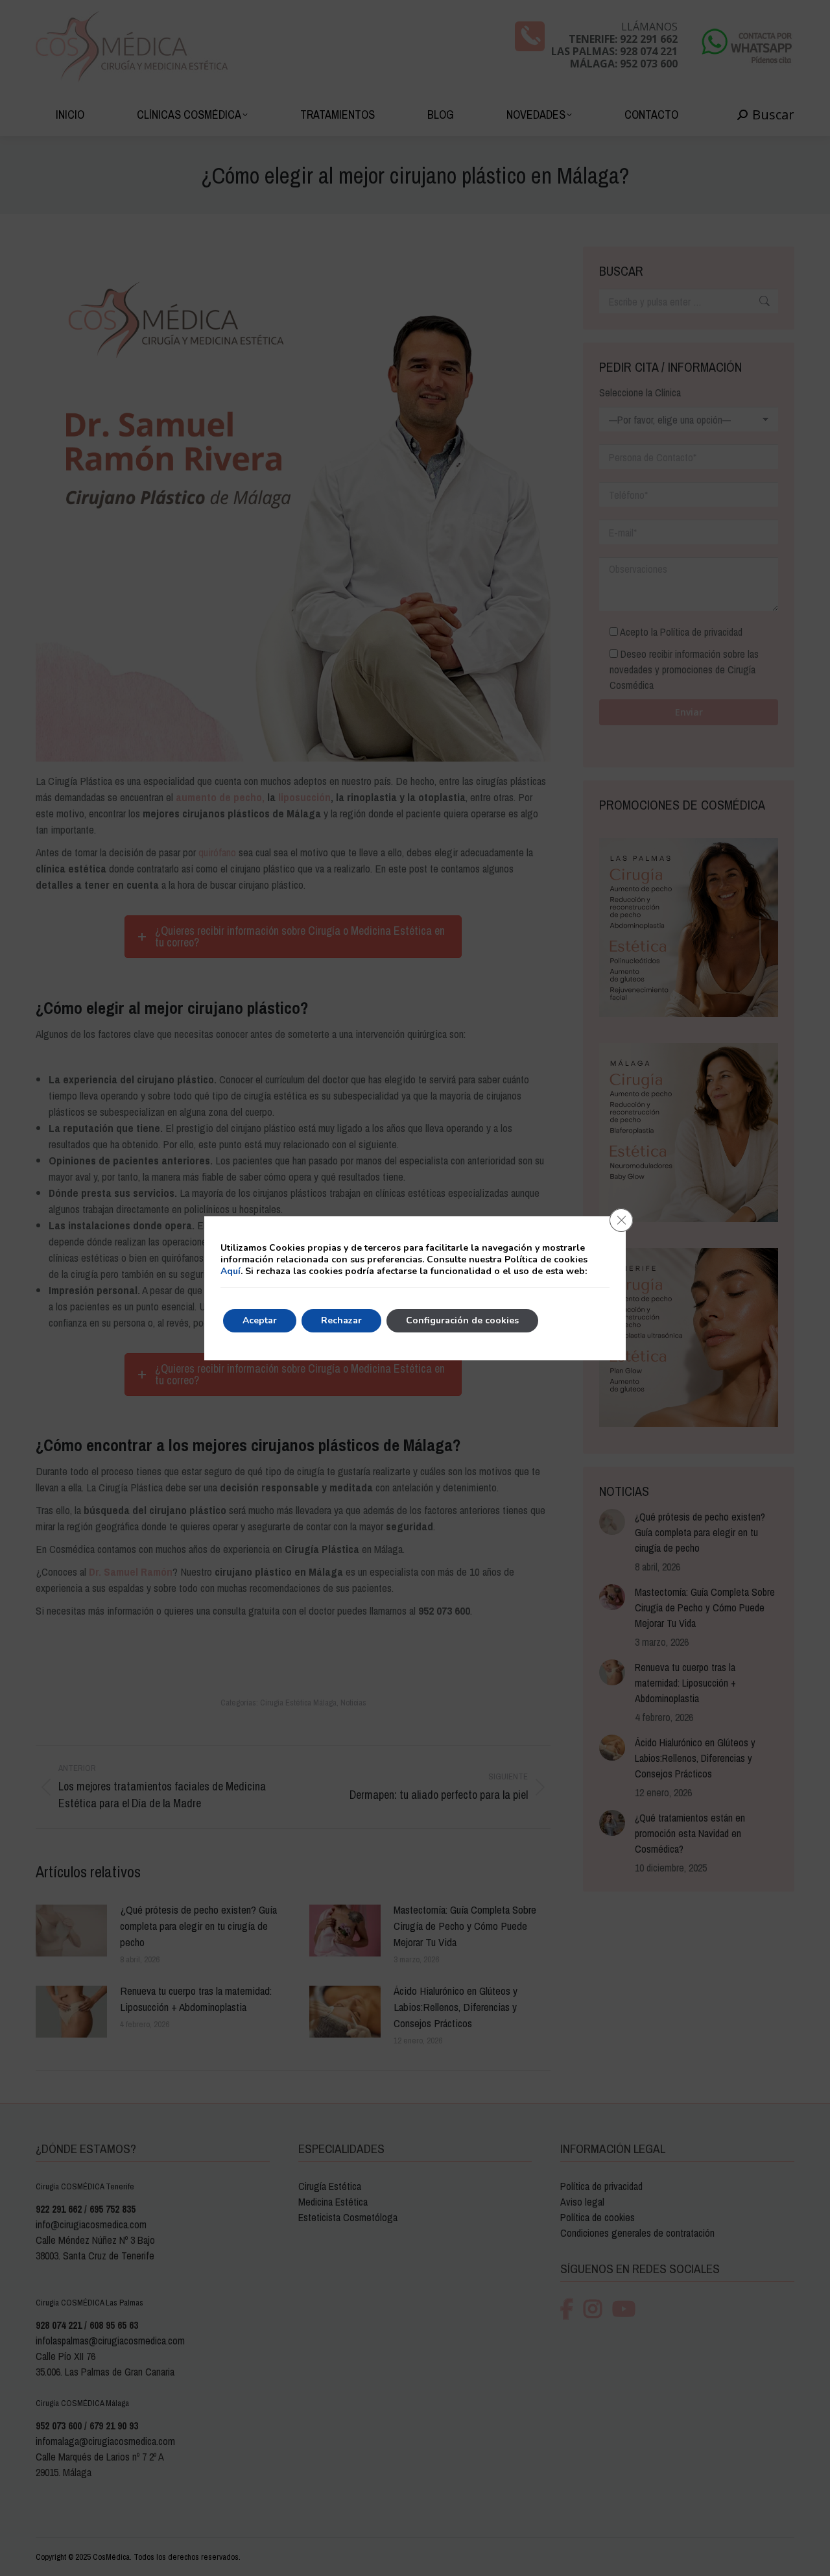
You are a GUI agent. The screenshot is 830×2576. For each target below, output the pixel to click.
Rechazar (341, 1320)
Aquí (231, 1271)
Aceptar (260, 1320)
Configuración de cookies (462, 1320)
